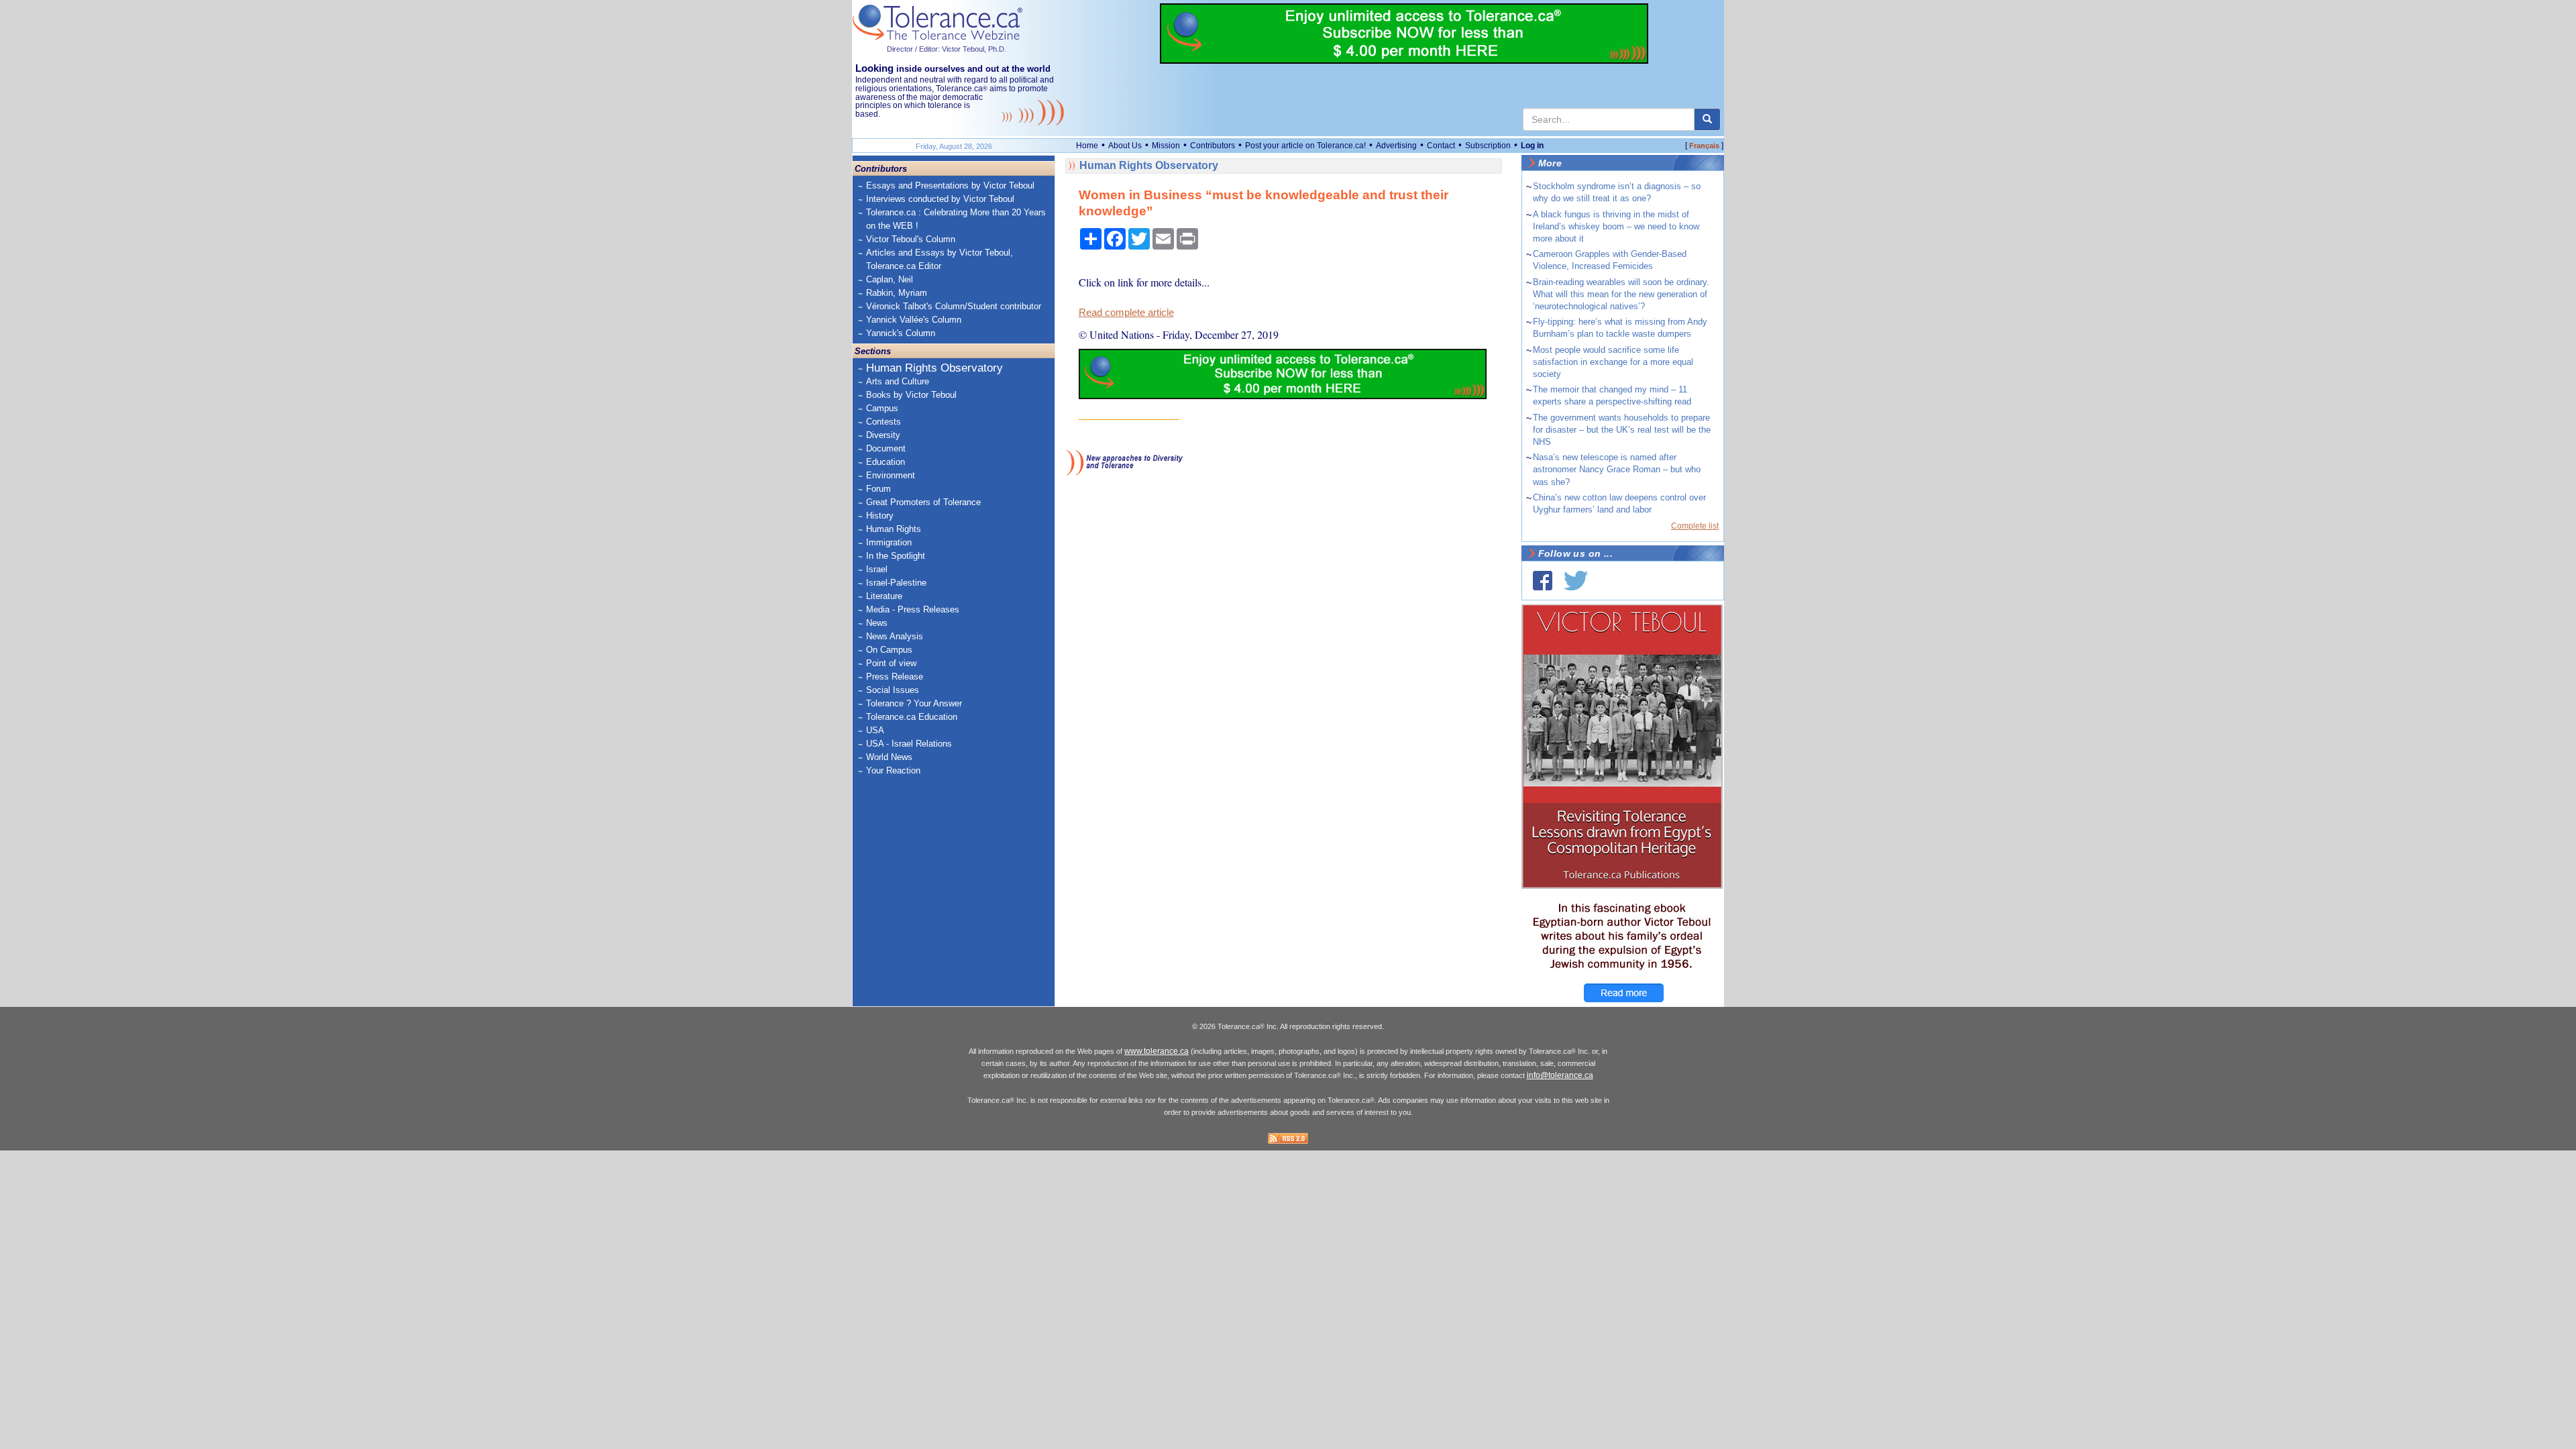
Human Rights (894, 529)
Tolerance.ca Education (912, 717)
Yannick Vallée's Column (914, 320)
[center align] (1707, 119)
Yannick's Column (901, 333)
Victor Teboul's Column (911, 239)
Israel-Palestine (896, 583)
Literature (884, 596)
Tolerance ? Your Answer (914, 703)
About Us (1125, 146)
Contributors (1213, 146)
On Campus (889, 650)
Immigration (889, 542)
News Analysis (895, 636)
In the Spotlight (896, 556)
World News (889, 757)
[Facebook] (1543, 581)
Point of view (891, 663)
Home (1087, 146)
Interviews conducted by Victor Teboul (940, 199)
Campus (882, 408)
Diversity (883, 435)
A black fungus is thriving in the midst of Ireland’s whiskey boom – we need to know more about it (1616, 226)
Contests (883, 422)
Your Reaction (893, 770)
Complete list (1695, 526)
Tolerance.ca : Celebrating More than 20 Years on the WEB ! (956, 219)
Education (885, 462)
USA (875, 730)
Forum (878, 489)
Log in (1532, 146)
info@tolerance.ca (1560, 1075)
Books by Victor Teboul (911, 395)
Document (886, 448)
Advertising (1396, 146)
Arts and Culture (898, 381)
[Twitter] (1576, 581)
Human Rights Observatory (934, 368)
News (877, 623)
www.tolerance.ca (1157, 1051)
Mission (1166, 146)
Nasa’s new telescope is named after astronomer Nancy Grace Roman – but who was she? (1617, 469)
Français (1704, 146)
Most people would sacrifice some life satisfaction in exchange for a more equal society (1613, 362)
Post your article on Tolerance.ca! (1305, 146)
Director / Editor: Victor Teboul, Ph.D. (947, 49)
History (880, 516)
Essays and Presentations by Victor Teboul (950, 185)
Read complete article (1126, 313)
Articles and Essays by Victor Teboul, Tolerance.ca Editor (940, 259)
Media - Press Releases (913, 609)
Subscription (1488, 146)
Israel (877, 569)
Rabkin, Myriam (897, 293)
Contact (1441, 146)
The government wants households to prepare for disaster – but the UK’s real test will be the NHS (1622, 430)
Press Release (895, 677)
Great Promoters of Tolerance (923, 502)
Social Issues (893, 690)
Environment (891, 475)
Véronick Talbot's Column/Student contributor (954, 306)
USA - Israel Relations (909, 744)
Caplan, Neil (890, 279)
